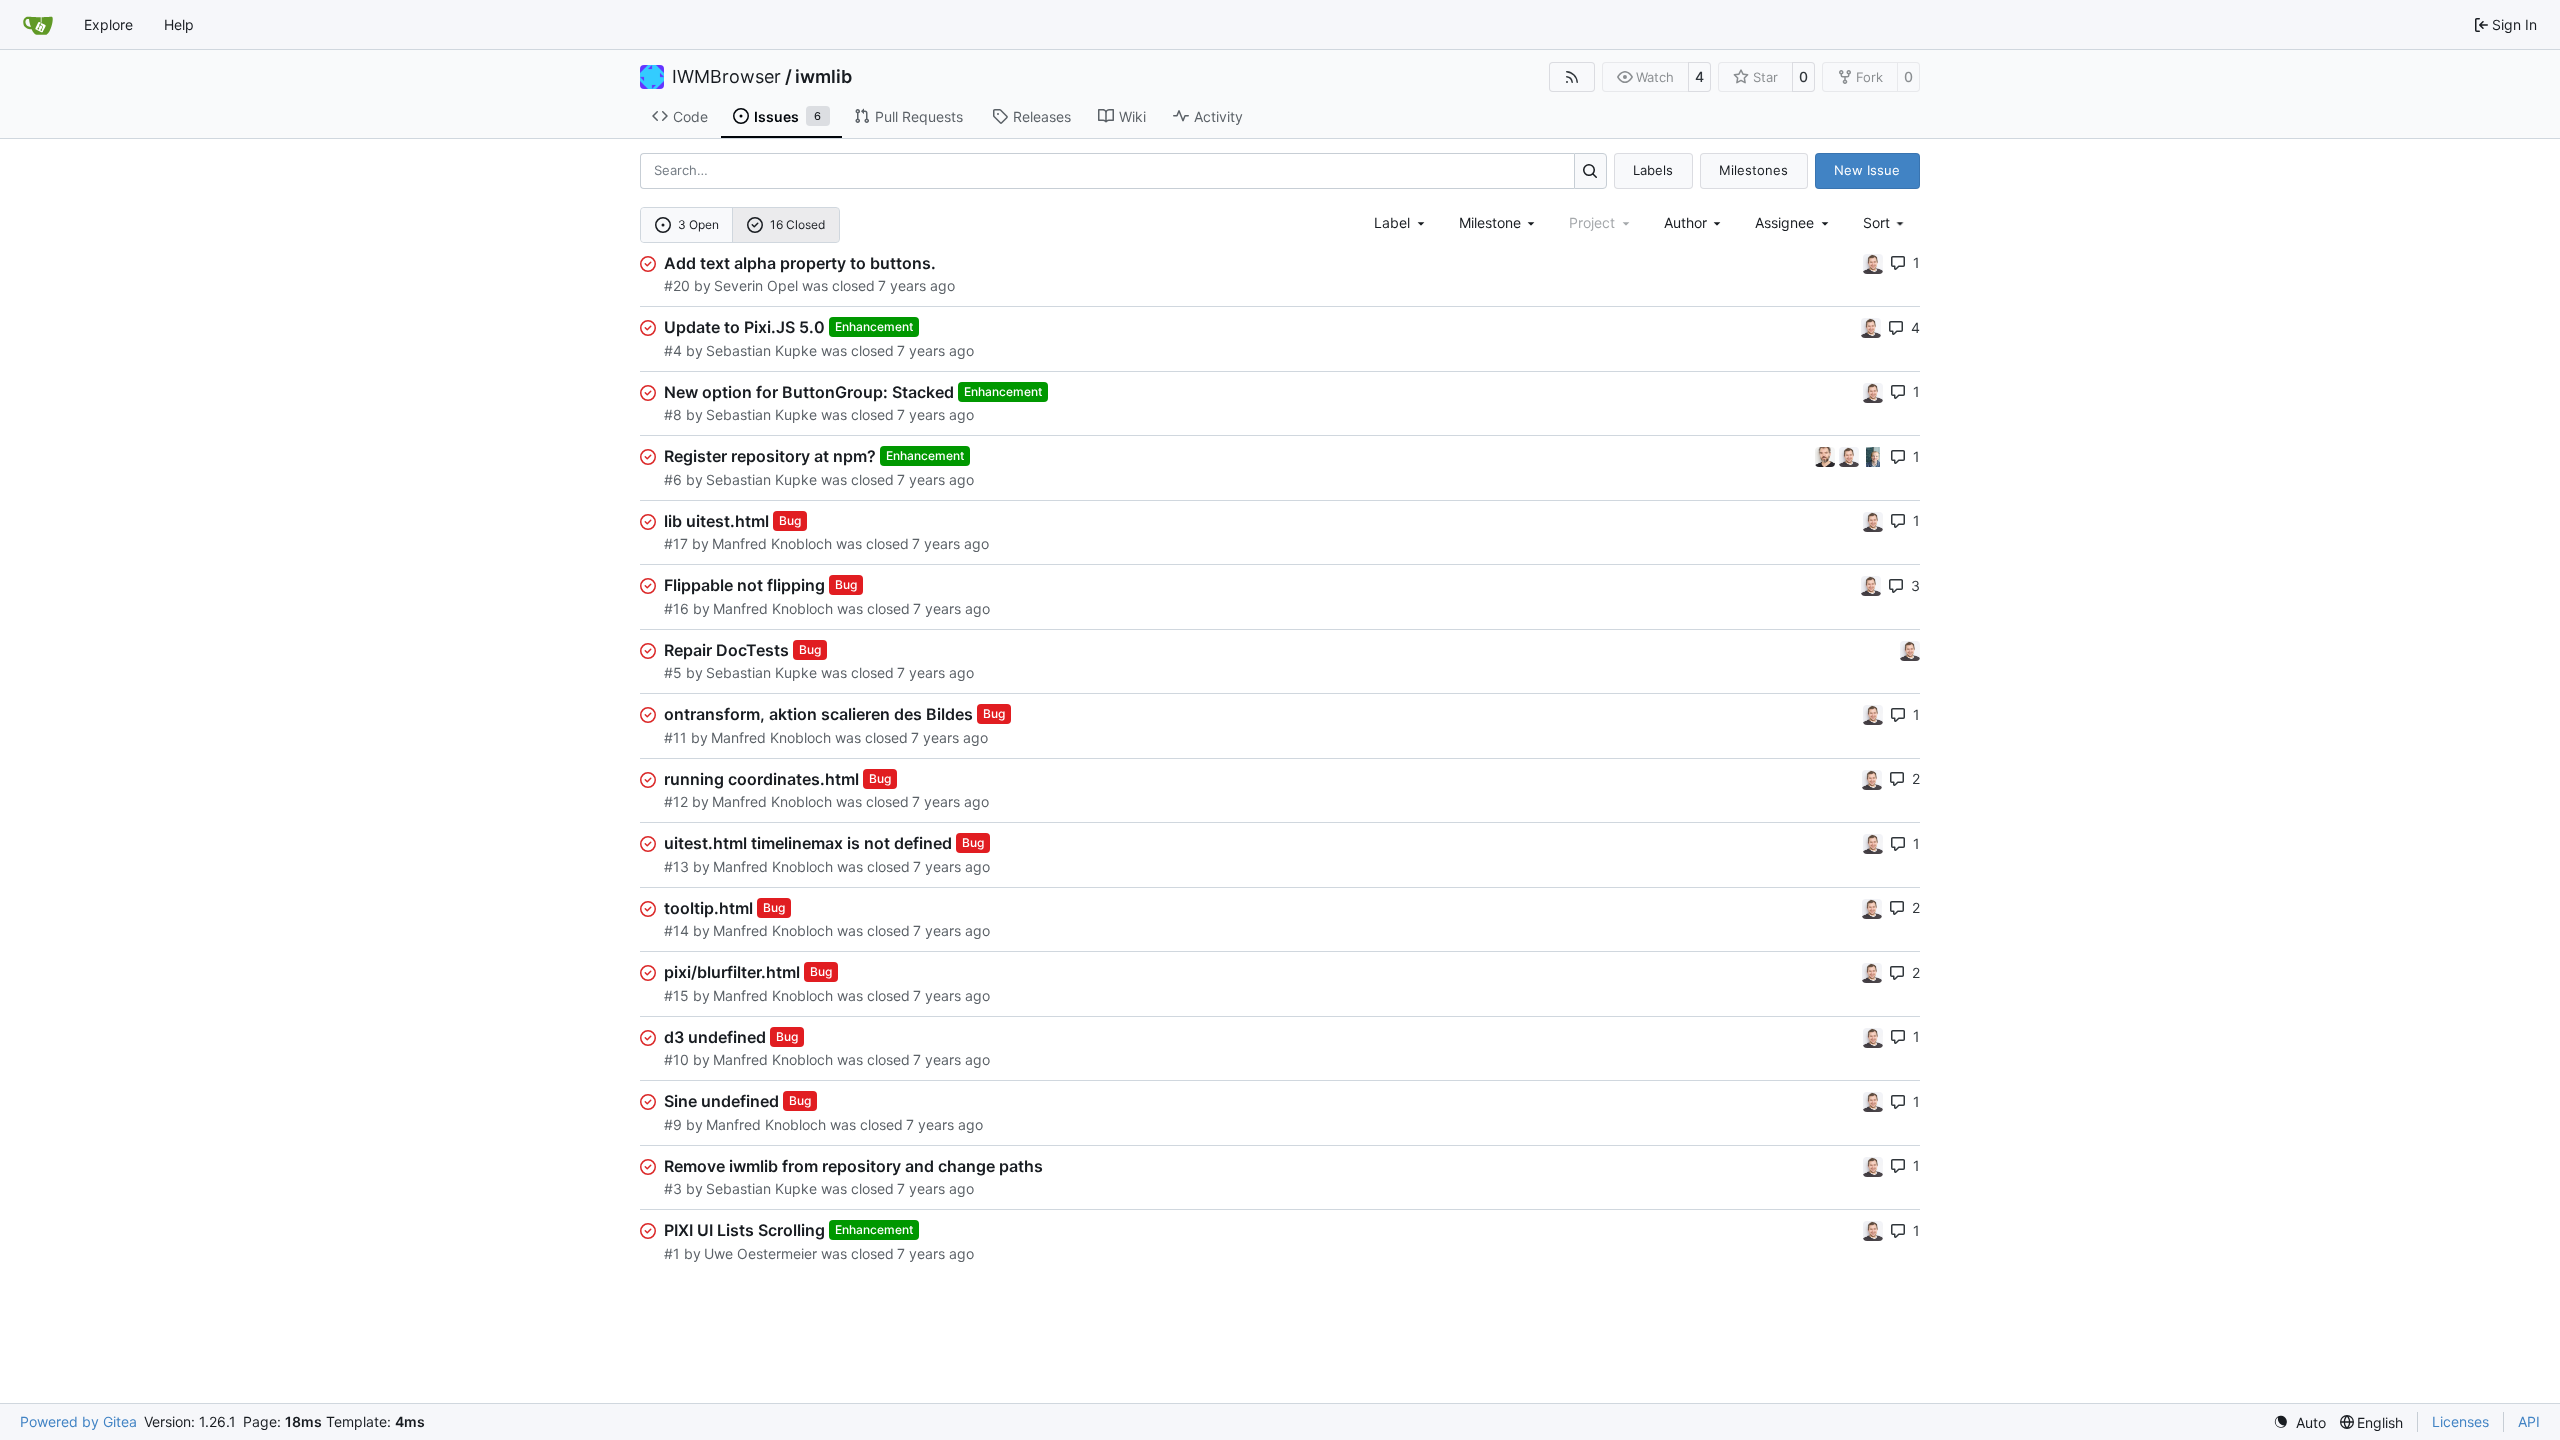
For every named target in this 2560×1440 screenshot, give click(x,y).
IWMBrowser (726, 77)
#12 (676, 801)
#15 (676, 995)
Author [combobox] (1685, 222)
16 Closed (797, 224)
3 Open (698, 224)
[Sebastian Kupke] (1873, 262)
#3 (673, 1188)
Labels (1653, 170)
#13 (676, 866)
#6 (673, 479)
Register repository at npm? (770, 456)
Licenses (2460, 1421)
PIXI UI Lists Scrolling (744, 1230)
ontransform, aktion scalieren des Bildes (818, 714)
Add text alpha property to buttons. (800, 263)
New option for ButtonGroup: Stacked (809, 392)
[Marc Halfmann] (1827, 455)
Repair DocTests (726, 650)
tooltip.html (708, 908)
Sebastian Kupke (761, 350)
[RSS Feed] (1572, 77)
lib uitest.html (716, 521)
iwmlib (823, 77)
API (2529, 1421)
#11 (675, 737)
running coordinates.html (761, 779)
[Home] (38, 25)
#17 (676, 543)
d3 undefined (715, 1037)
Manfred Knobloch (772, 543)
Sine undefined (721, 1101)
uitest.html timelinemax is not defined (808, 843)
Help (179, 24)
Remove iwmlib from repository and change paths (853, 1166)
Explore (108, 24)
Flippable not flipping (744, 585)
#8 (673, 414)
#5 (673, 672)
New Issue (1867, 170)
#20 (677, 285)
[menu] (1885, 222)
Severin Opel (756, 285)
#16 (676, 608)
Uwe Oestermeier (760, 1253)
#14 (676, 930)
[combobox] (1401, 222)
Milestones (1753, 170)
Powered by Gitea (78, 1421)
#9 (673, 1124)
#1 (672, 1253)
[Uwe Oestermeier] (1873, 455)
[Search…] (1590, 170)
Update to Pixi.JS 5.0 (744, 327)
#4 (673, 350)
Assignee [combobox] (1784, 222)
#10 (676, 1059)
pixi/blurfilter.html (732, 972)
